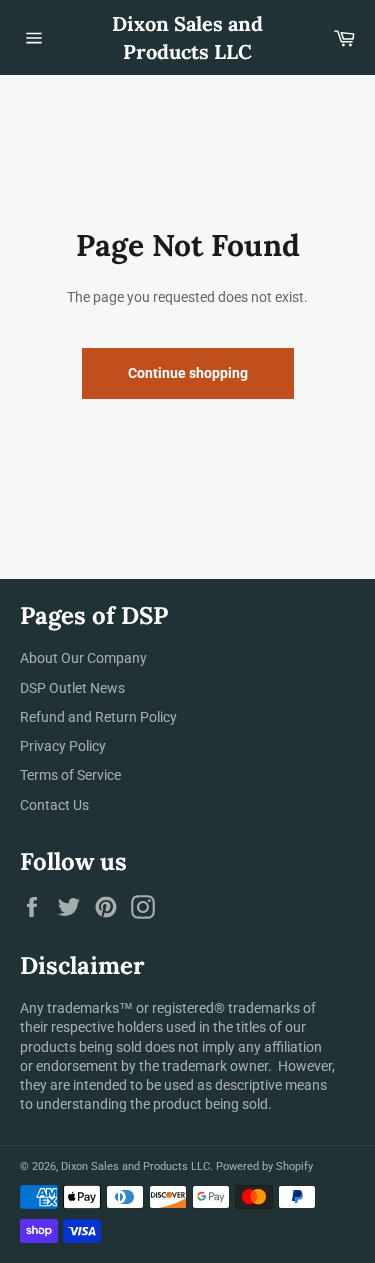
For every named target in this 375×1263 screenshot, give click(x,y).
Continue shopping (188, 373)
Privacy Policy (63, 746)
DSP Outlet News (72, 688)
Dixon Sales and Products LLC (187, 37)
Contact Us (54, 805)
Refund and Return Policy (98, 717)
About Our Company (83, 658)
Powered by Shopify (264, 1166)
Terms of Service (70, 775)
